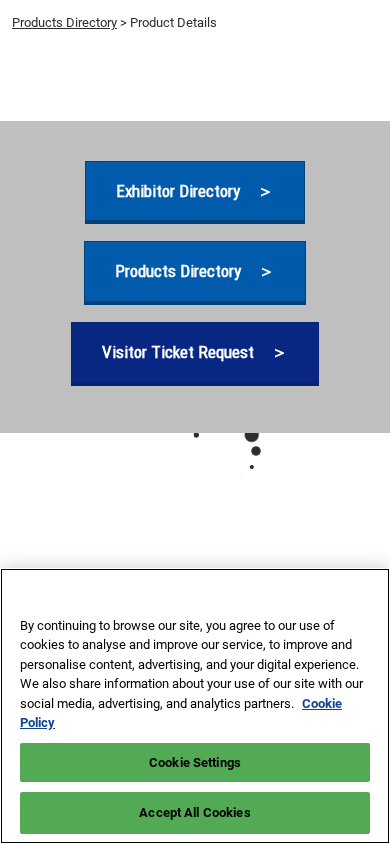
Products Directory (64, 22)
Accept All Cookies (194, 812)
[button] (195, 191)
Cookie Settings (195, 762)
